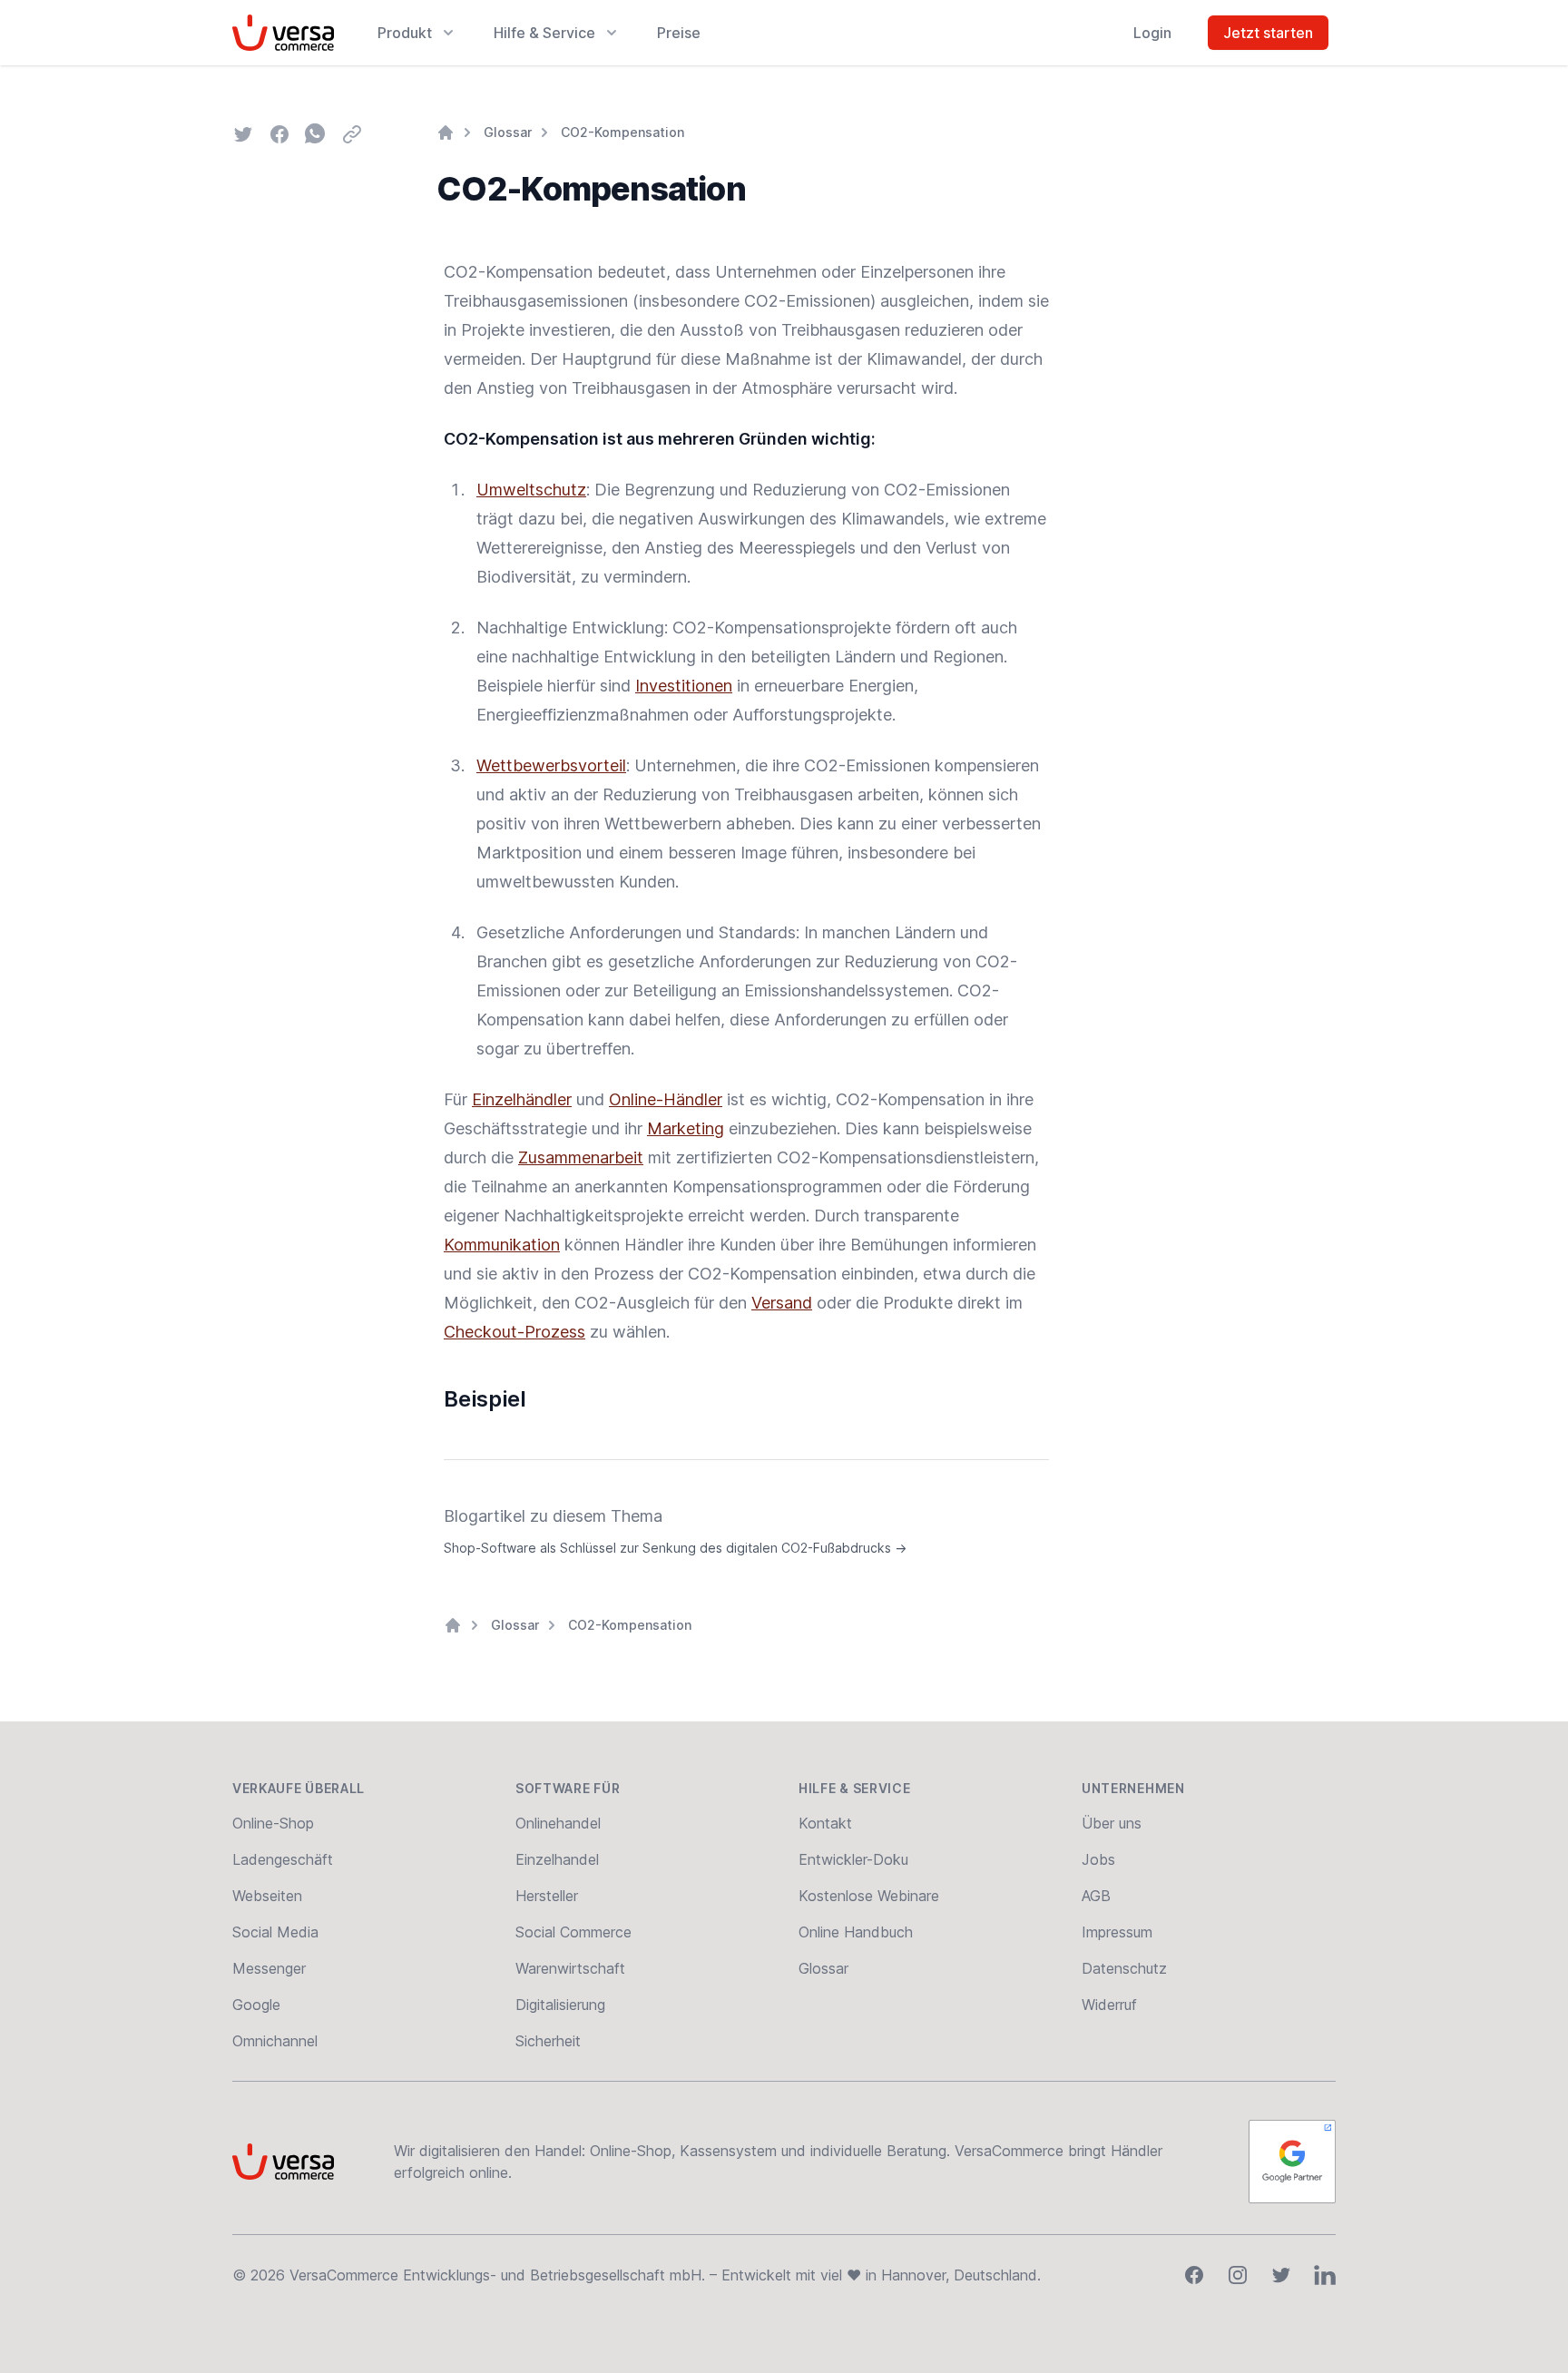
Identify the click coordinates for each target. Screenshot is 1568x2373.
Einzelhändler (522, 1099)
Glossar (508, 132)
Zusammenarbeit (581, 1157)
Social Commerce (573, 1932)
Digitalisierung (560, 2005)
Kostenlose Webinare (869, 1896)
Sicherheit (548, 2041)
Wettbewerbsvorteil (551, 765)
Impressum (1117, 1932)
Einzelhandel (557, 1859)
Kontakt (825, 1823)
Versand (782, 1303)
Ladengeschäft (283, 1859)
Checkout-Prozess (514, 1332)
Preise (679, 33)
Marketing (686, 1128)
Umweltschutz (531, 490)
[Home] (446, 132)
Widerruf (1109, 2005)
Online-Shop (273, 1823)
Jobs (1098, 1859)
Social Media (275, 1932)
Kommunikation (502, 1245)
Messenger (269, 1968)
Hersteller (547, 1896)
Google (256, 2005)
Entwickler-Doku (853, 1859)
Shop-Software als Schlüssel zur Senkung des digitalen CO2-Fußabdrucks (675, 1548)
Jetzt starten (1268, 33)
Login (1152, 33)
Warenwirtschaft (570, 1968)
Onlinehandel (558, 1823)
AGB (1096, 1896)
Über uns (1112, 1823)
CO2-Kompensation (622, 132)
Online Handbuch (856, 1932)
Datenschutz (1124, 1968)
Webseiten (267, 1896)
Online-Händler (666, 1099)
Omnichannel (275, 2041)
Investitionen (684, 686)
